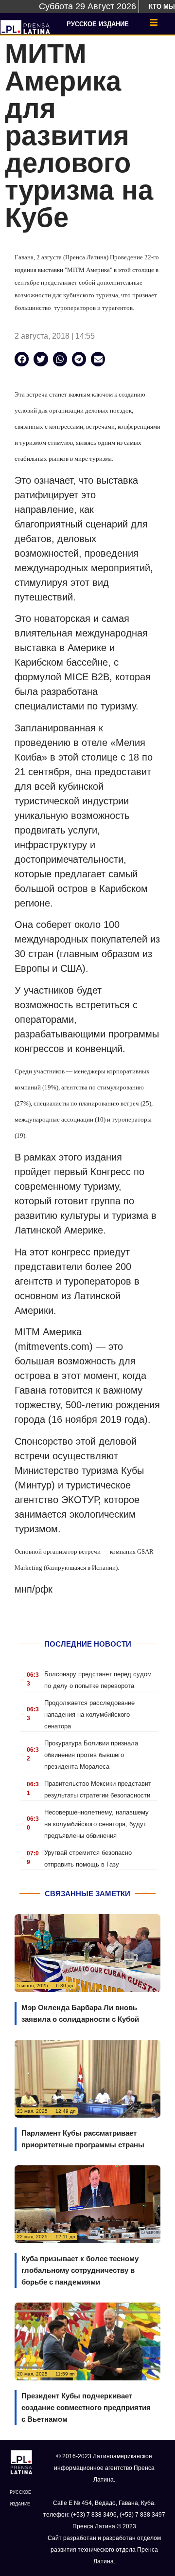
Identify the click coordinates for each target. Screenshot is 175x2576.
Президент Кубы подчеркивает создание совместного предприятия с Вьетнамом (86, 2407)
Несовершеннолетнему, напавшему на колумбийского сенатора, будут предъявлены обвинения (96, 1824)
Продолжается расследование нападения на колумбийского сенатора (89, 1714)
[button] (22, 359)
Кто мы (162, 7)
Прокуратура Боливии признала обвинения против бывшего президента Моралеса (91, 1755)
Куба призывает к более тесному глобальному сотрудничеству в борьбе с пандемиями (80, 2270)
